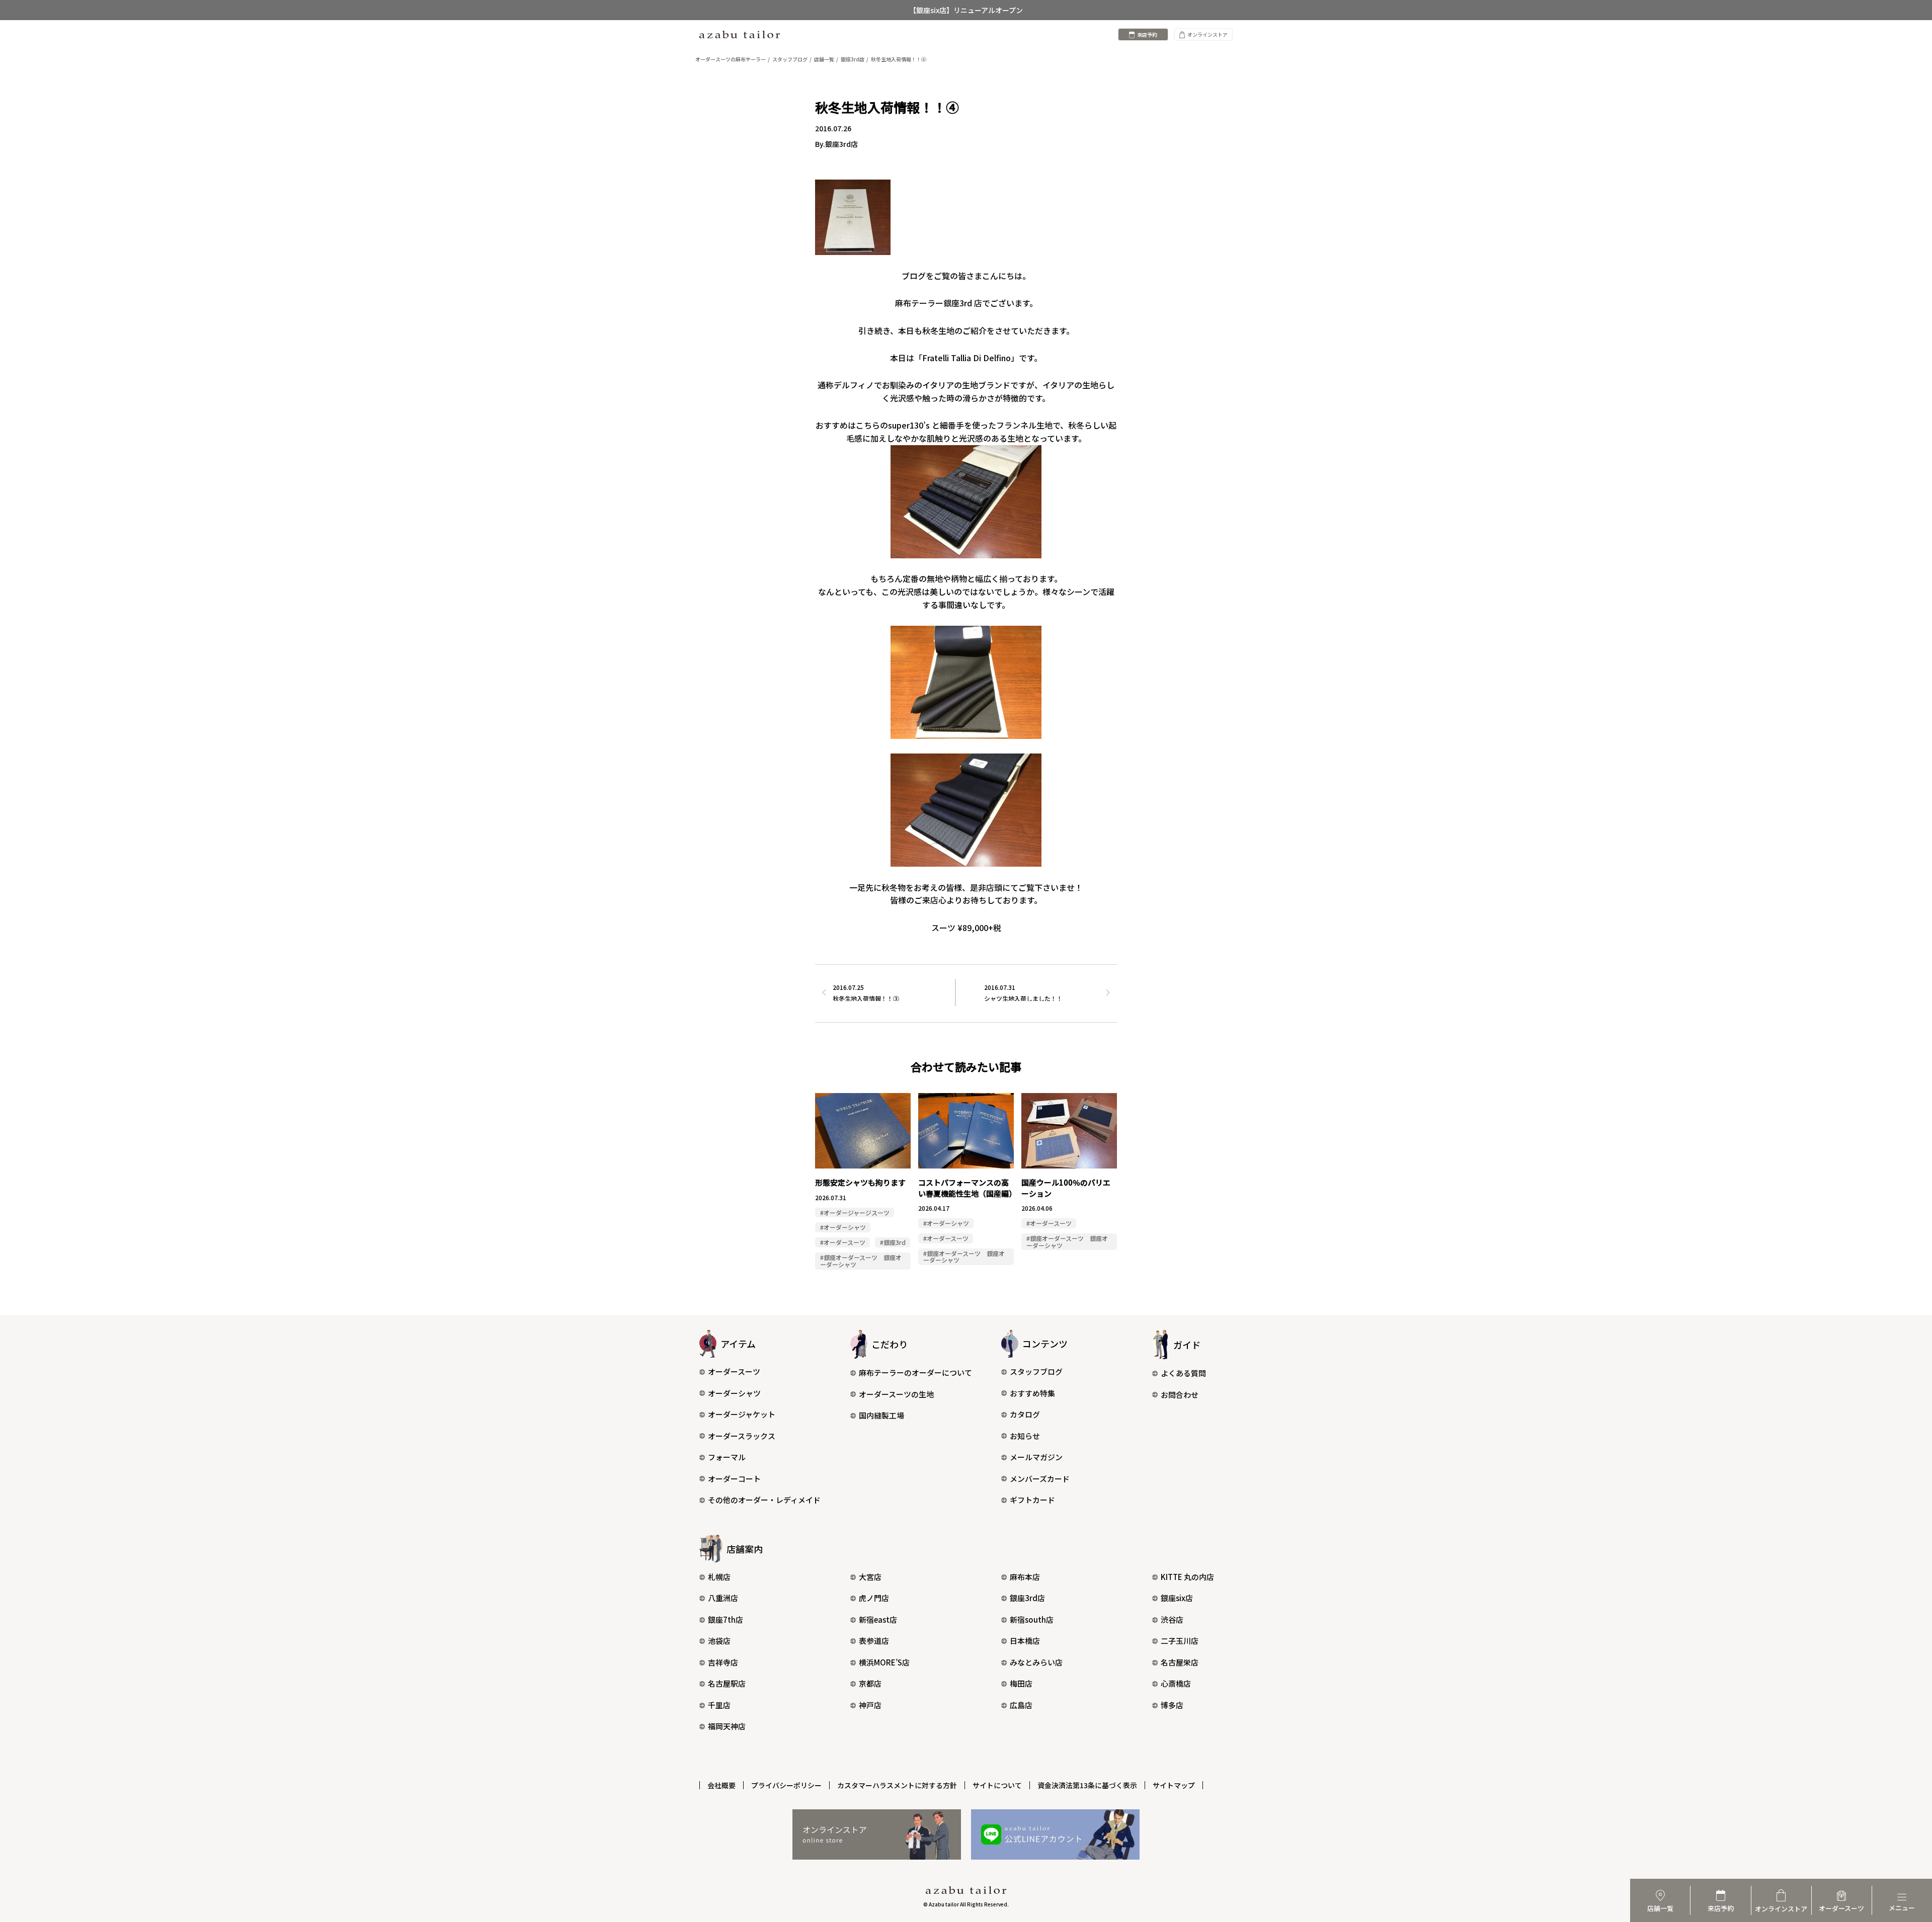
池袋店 (719, 1641)
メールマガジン (1036, 1457)
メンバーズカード (1040, 1479)
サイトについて (997, 1785)
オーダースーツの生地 (896, 1394)
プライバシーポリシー (786, 1785)
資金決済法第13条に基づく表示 (1087, 1785)
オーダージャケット (742, 1414)
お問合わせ (1180, 1395)
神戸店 (870, 1705)
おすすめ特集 (1032, 1393)
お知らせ (1025, 1436)
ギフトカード (1032, 1500)
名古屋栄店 (1180, 1662)
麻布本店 (1025, 1577)
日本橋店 (1025, 1641)
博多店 (1172, 1705)
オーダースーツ (734, 1371)
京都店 (870, 1683)
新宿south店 (1032, 1619)
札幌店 (719, 1577)
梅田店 (1021, 1683)
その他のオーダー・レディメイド (764, 1500)
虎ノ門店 (874, 1598)
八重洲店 (723, 1598)
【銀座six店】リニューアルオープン (966, 10)
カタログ (1025, 1414)
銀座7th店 (726, 1619)
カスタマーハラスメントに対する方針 (897, 1785)
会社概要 (721, 1785)
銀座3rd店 (1027, 1598)
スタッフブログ (1036, 1371)
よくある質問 (1183, 1373)
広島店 (1021, 1705)
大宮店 (870, 1577)
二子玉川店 (1180, 1641)
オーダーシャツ (734, 1393)
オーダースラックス (742, 1436)
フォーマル (727, 1457)
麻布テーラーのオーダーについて (915, 1372)
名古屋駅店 (727, 1683)
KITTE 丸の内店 (1187, 1577)
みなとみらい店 (1036, 1662)
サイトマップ (1174, 1785)
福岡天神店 (727, 1726)
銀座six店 (1177, 1598)
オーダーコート (734, 1479)
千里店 (719, 1705)
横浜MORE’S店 (884, 1662)
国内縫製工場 (881, 1415)
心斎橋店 (1176, 1683)
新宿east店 (878, 1619)
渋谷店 (1172, 1619)
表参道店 (874, 1641)
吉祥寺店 (723, 1662)
